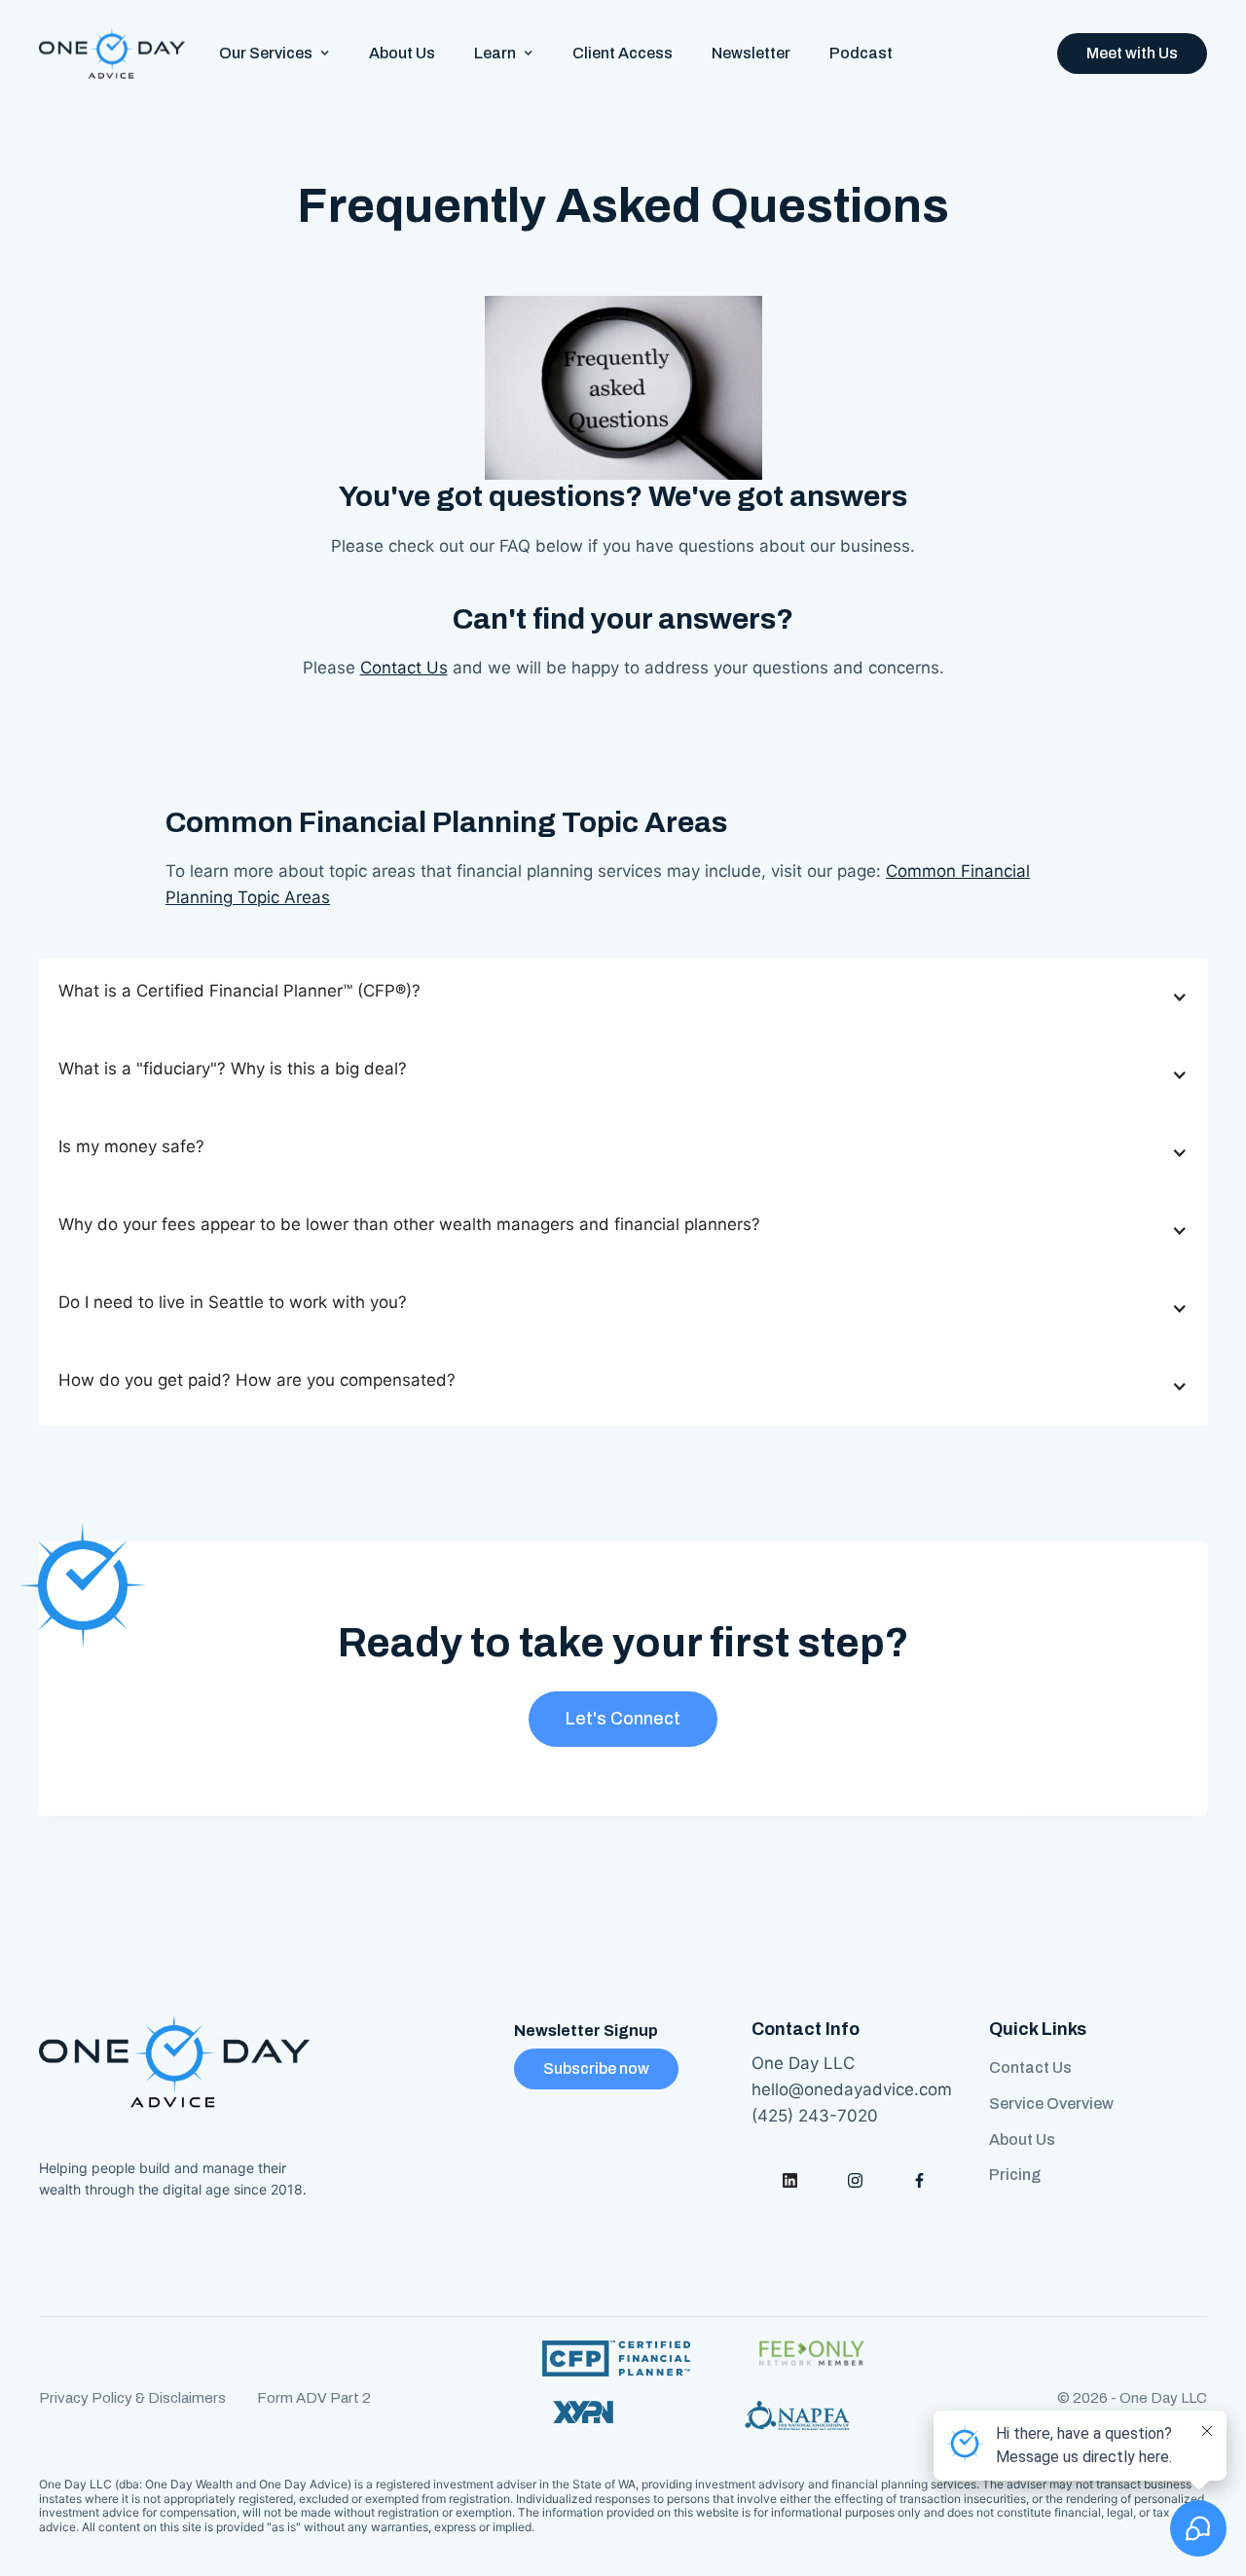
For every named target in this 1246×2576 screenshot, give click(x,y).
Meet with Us (1132, 53)
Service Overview (1051, 2104)
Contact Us (404, 668)
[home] (112, 54)
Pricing (1015, 2175)
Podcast (861, 53)
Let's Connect (623, 1719)
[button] (275, 53)
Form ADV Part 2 (314, 2398)
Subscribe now (596, 2068)
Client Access (623, 53)
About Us (402, 53)
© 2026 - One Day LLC (1132, 2398)
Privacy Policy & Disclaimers (132, 2398)
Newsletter (751, 53)
